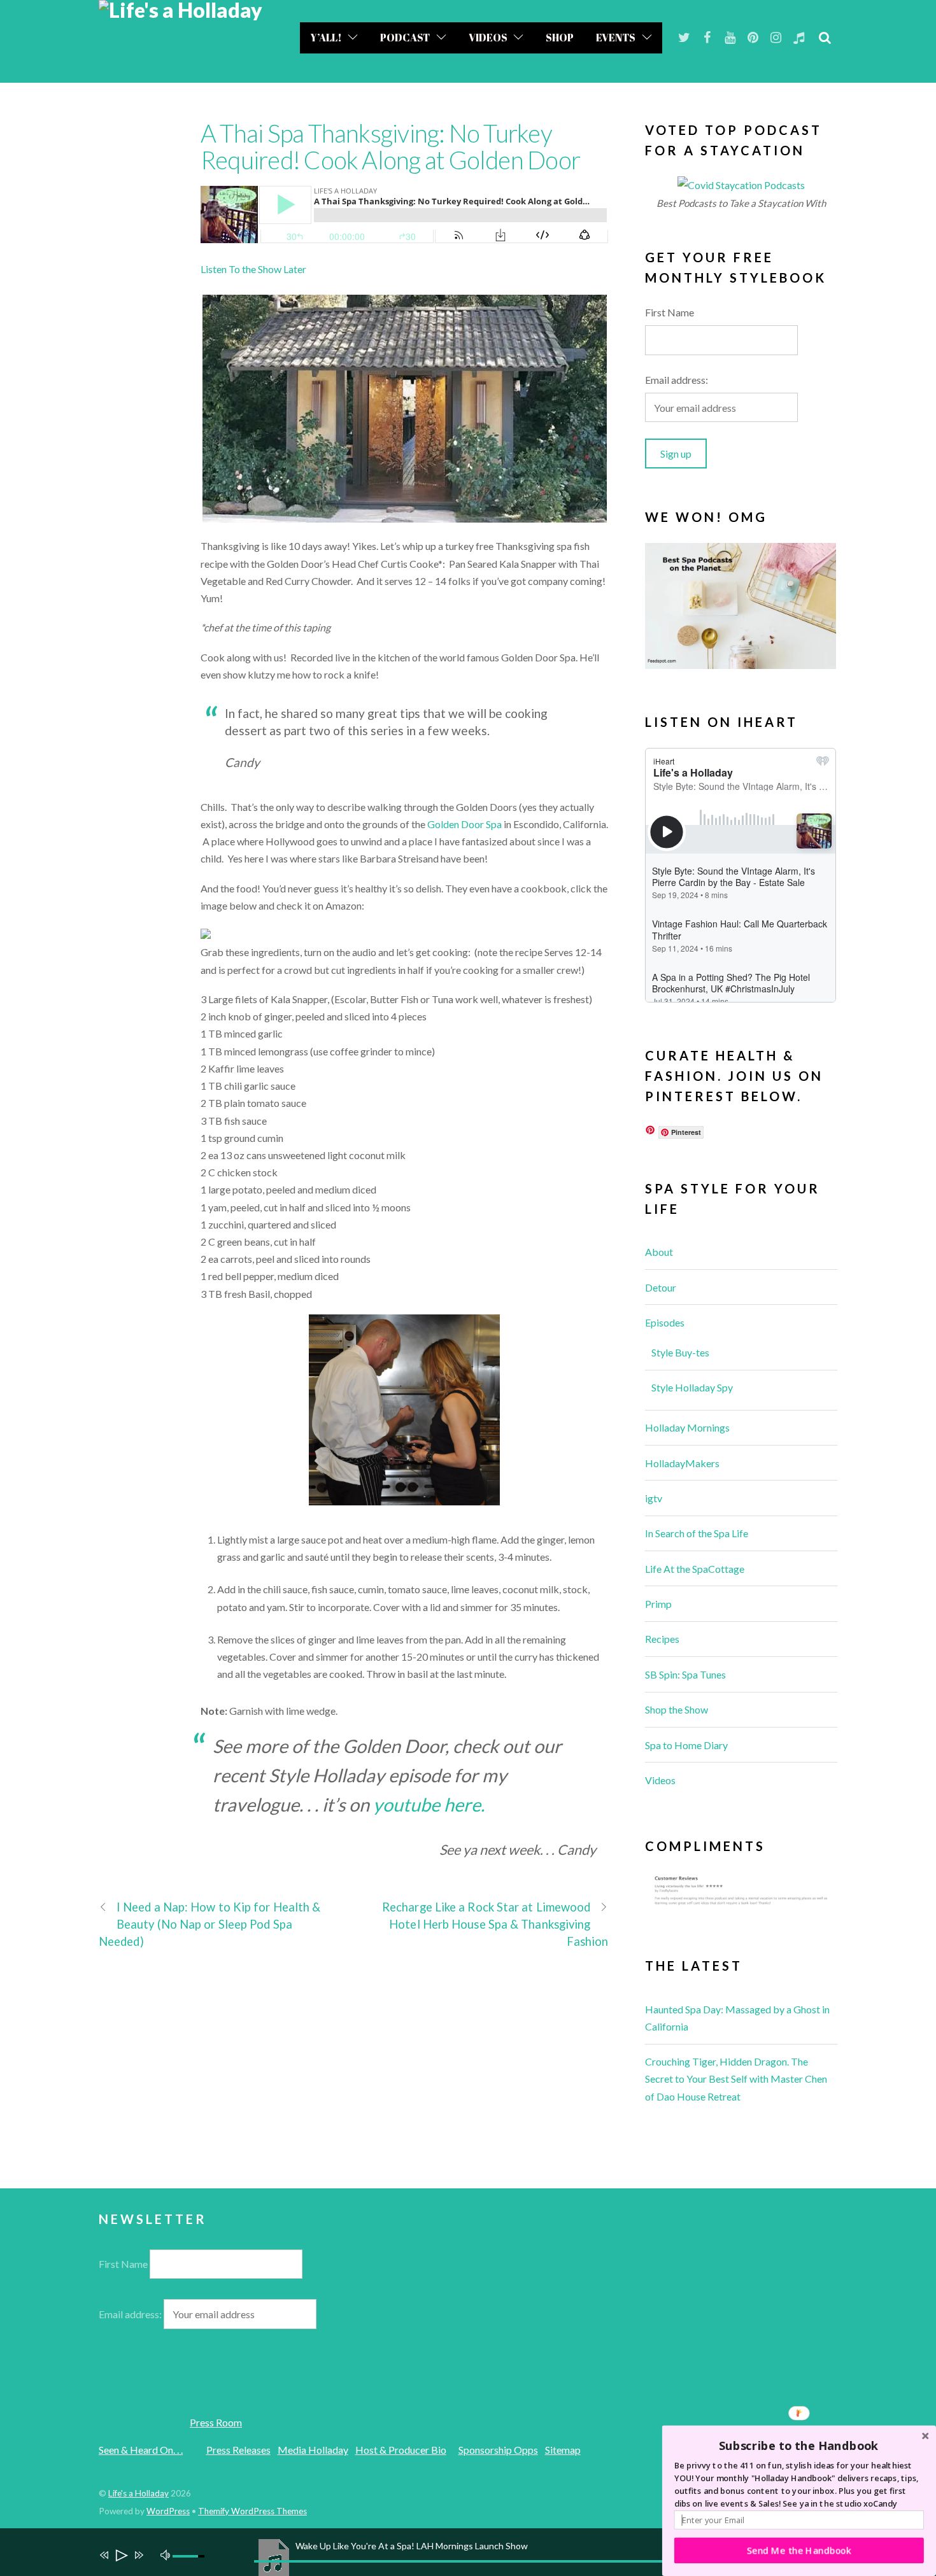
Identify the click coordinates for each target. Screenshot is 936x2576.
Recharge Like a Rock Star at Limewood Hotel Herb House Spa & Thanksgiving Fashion (495, 1924)
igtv (654, 1498)
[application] (474, 2552)
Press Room (216, 2422)
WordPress (168, 2511)
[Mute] (167, 2554)
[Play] (121, 2557)
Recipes (662, 1639)
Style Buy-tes (680, 1352)
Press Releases (238, 2450)
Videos (488, 38)
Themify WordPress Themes (252, 2511)
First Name (670, 312)
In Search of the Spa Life (697, 1533)
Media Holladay (313, 2450)
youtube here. (429, 1805)
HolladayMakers (682, 1463)
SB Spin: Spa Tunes (685, 1674)
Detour (661, 1287)
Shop (560, 38)
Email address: (677, 380)
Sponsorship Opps (498, 2450)
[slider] (190, 2556)
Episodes (665, 1322)
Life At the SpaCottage (695, 1569)
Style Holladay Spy (692, 1387)
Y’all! (326, 38)
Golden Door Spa (464, 824)
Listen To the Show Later (253, 269)
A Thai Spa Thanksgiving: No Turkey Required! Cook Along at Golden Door (390, 146)
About (659, 1252)
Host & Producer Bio (401, 2450)
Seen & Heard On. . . (141, 2450)
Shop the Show (677, 1709)
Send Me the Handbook (799, 2550)
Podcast (405, 38)
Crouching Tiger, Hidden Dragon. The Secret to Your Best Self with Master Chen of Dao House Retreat (736, 2079)
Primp (658, 1604)
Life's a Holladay (138, 2493)
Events (616, 38)
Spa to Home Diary (686, 1745)
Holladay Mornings (687, 1427)
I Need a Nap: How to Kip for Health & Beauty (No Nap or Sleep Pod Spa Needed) (209, 1924)
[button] (799, 2446)
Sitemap (563, 2450)
